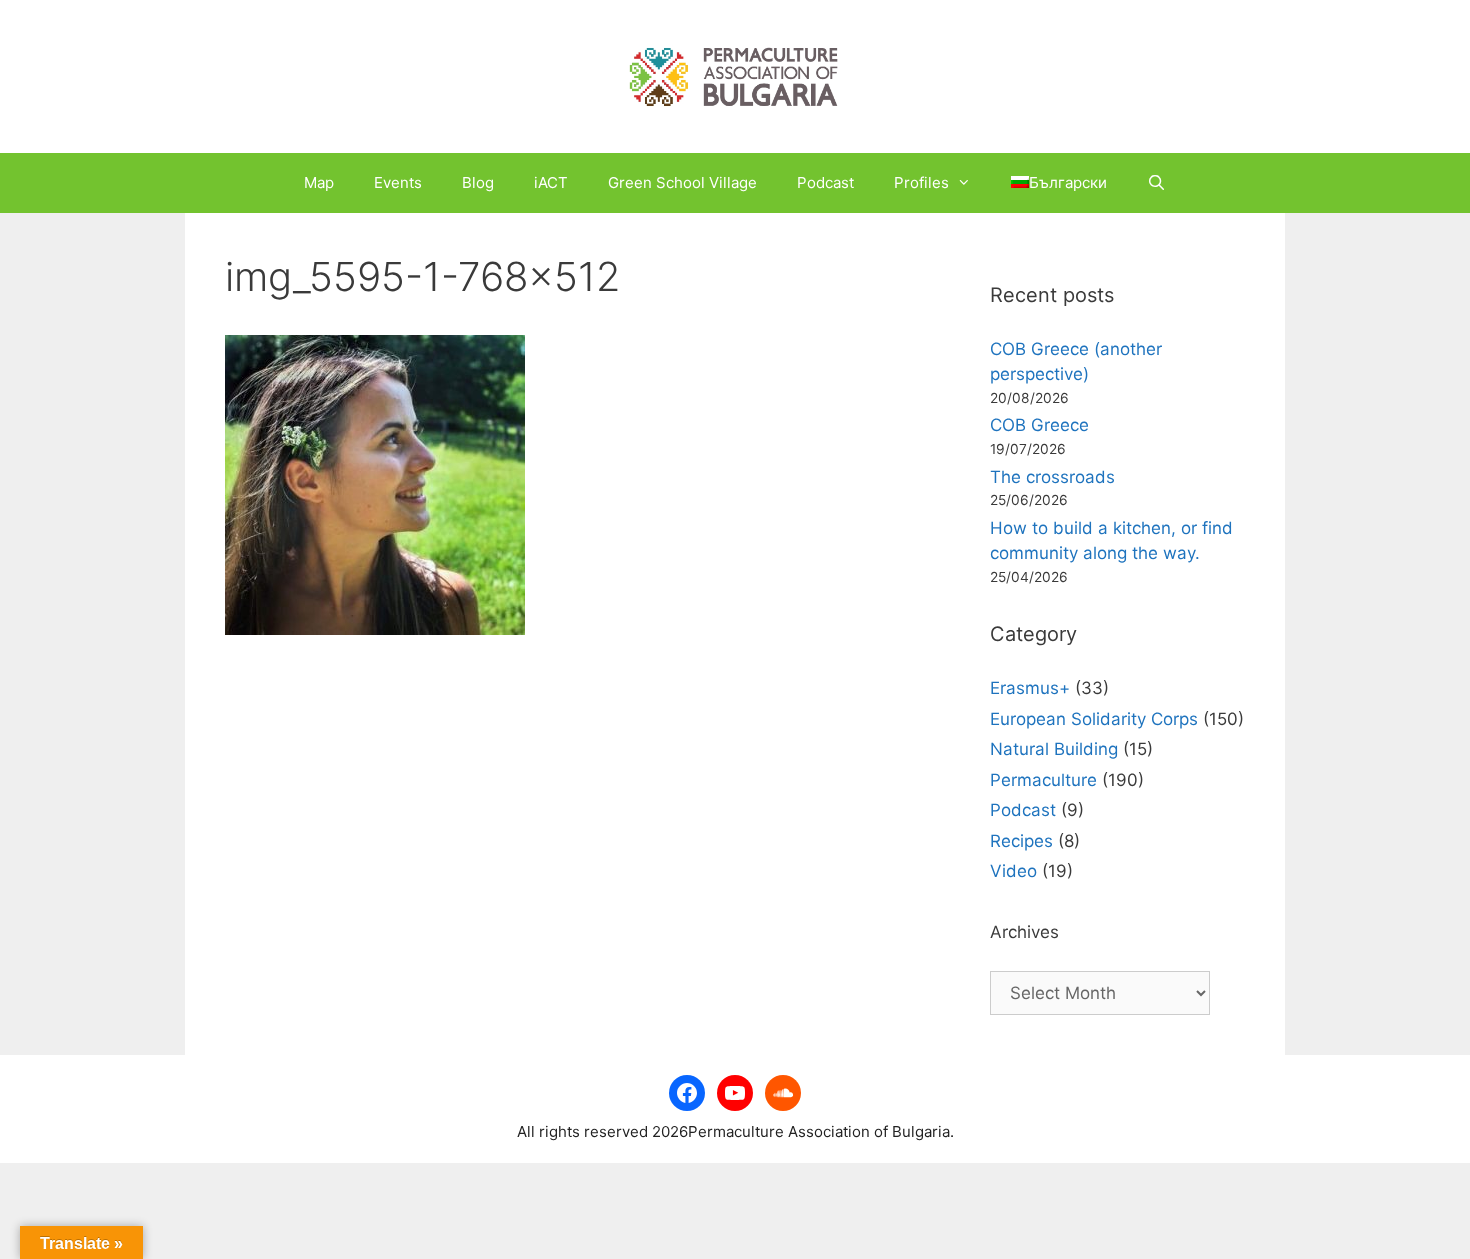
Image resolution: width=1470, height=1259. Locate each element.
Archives (1024, 932)
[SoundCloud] (783, 1093)
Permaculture (1043, 780)
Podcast (825, 182)
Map (319, 182)
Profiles (921, 182)
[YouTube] (735, 1093)
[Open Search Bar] (1156, 183)
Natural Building (1054, 749)
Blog (478, 182)
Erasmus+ (1030, 688)
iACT (551, 182)
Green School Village (682, 182)
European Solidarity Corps (1094, 719)
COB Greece (1039, 425)
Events (398, 182)
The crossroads (1052, 477)
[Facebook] (687, 1093)
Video (1013, 871)
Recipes (1021, 841)
